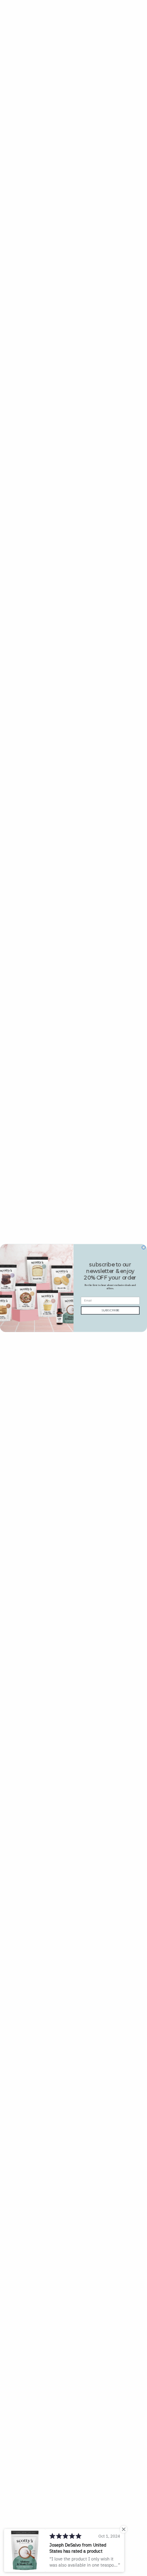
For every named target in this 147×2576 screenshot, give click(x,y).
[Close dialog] (144, 1247)
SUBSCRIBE (110, 1310)
